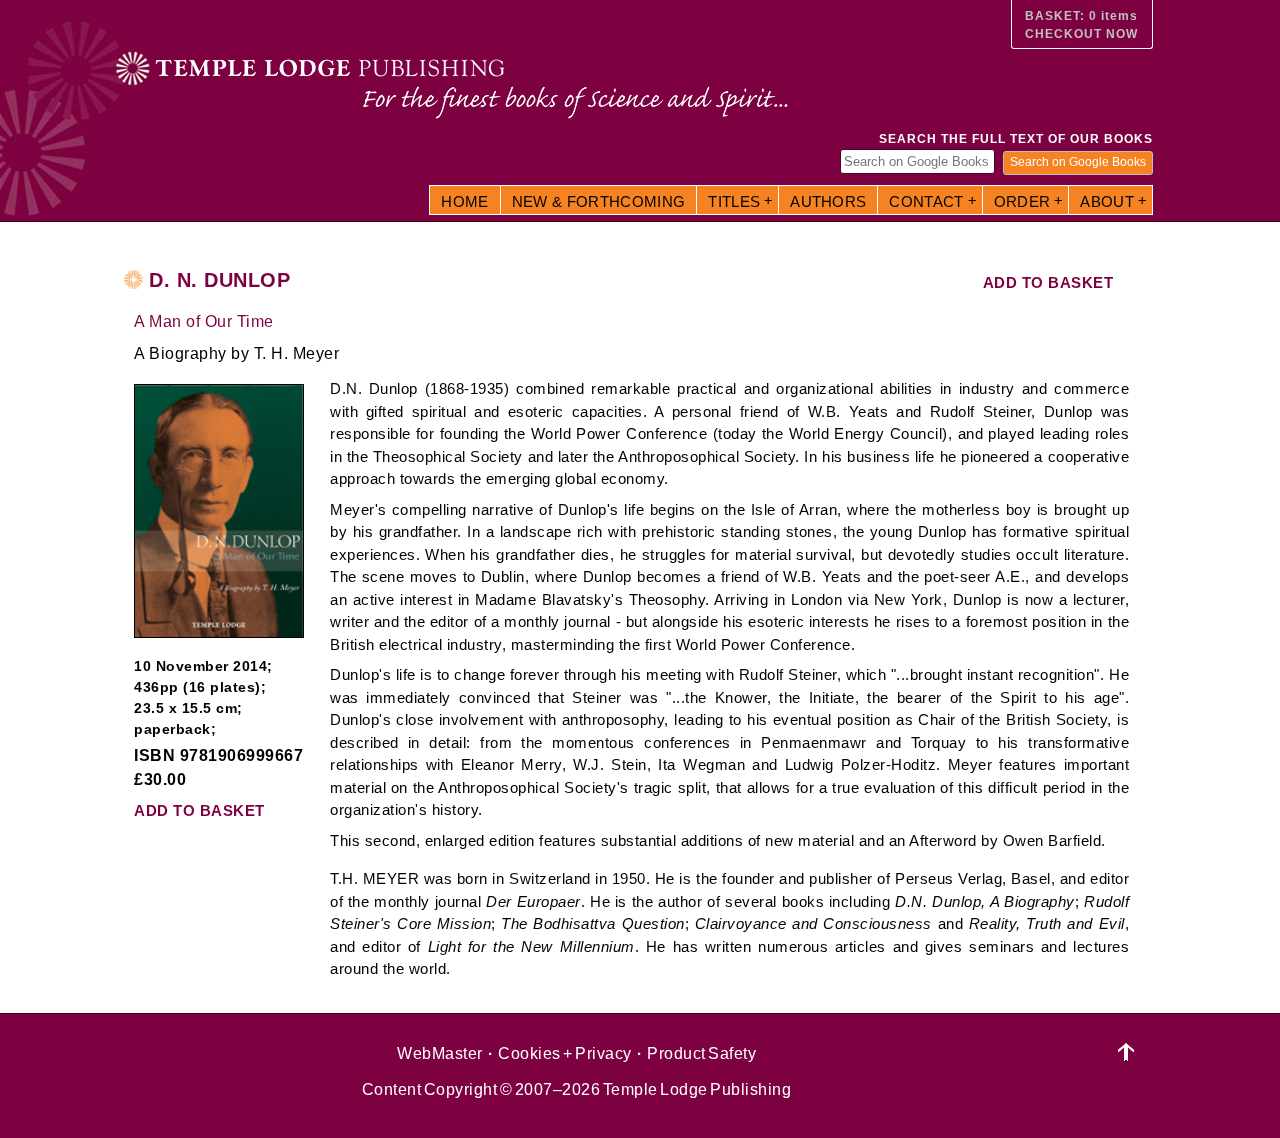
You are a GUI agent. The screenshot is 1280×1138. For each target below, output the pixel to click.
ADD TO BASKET (1048, 282)
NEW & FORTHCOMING (599, 201)
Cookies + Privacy (565, 1053)
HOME (464, 201)
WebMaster (440, 1053)
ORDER (1022, 201)
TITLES (734, 201)
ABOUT (1107, 201)
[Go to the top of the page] (1126, 1052)
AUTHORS (828, 201)
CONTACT (926, 201)
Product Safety (701, 1053)
